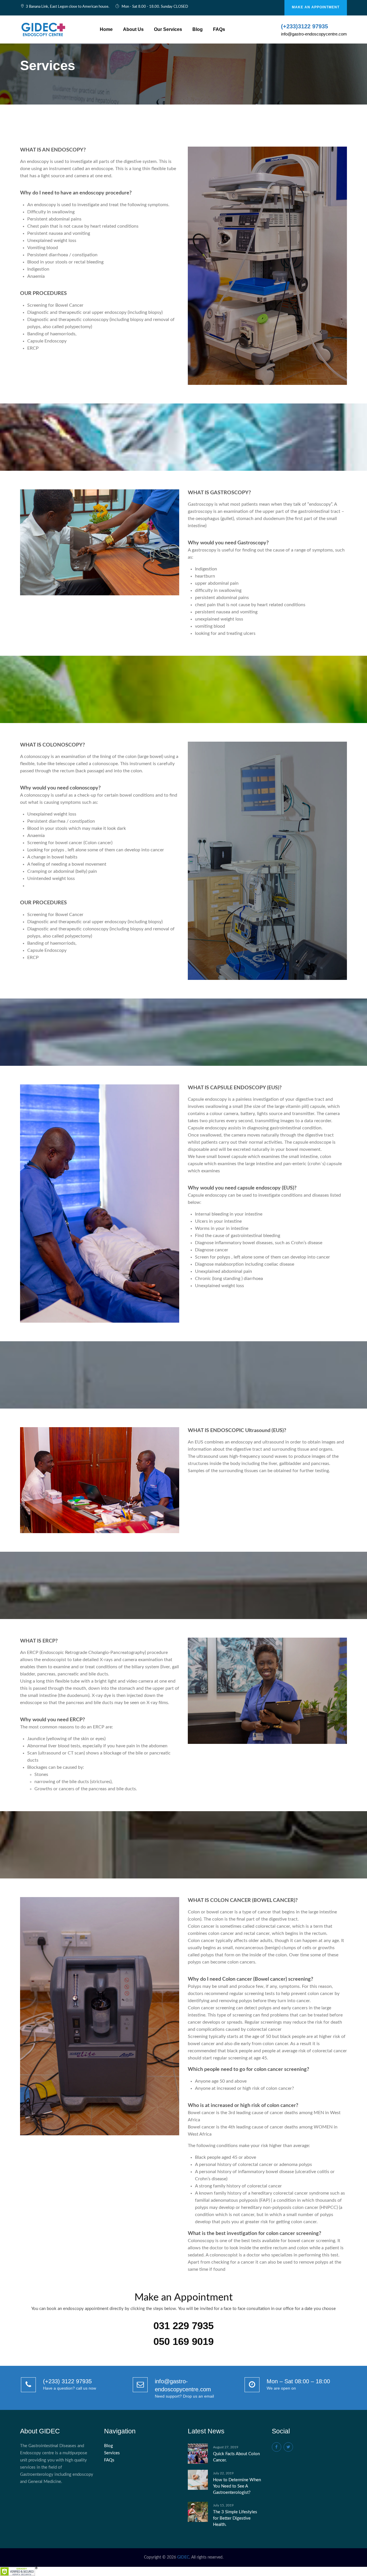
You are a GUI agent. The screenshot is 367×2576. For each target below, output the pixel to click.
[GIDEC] (44, 29)
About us (133, 29)
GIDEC (183, 2557)
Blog (198, 29)
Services (112, 2453)
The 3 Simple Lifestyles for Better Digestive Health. (235, 2518)
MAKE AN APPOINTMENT (316, 7)
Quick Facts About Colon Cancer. (236, 2457)
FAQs (219, 29)
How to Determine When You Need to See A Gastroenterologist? (237, 2486)
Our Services (168, 29)
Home (106, 29)
